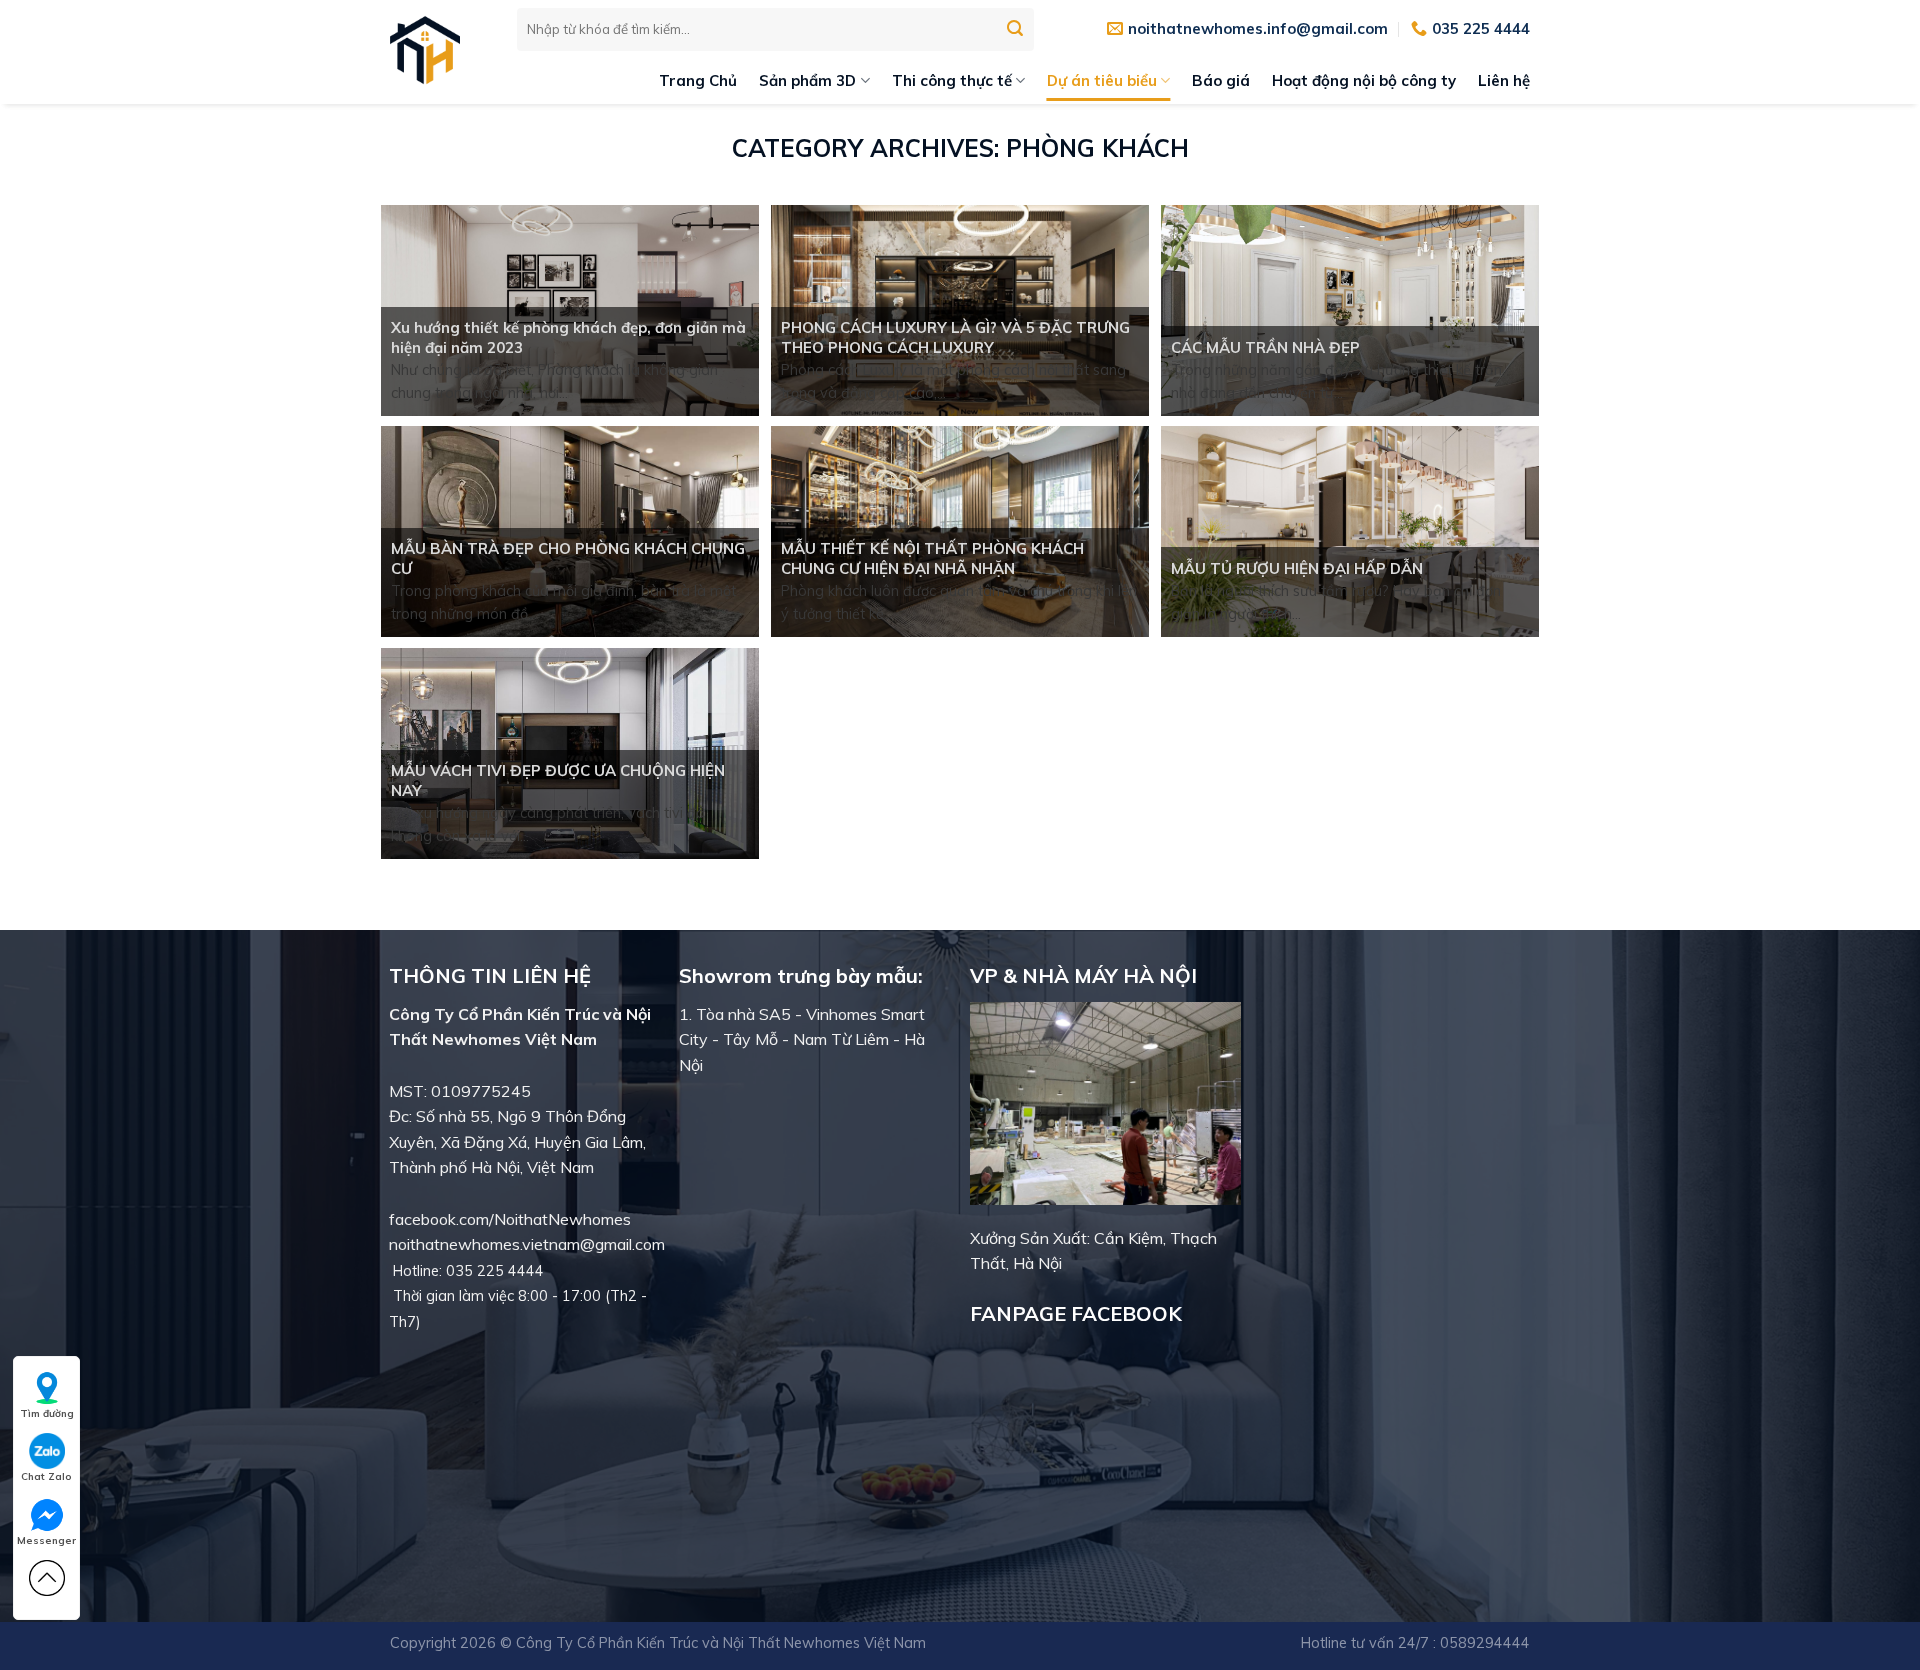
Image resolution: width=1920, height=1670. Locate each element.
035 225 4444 (495, 1271)
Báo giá (1221, 80)
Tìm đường (47, 1413)
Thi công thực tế (952, 80)
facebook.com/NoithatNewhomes (510, 1219)
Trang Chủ (698, 80)
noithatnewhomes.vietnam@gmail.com (527, 1244)
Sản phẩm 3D (807, 80)
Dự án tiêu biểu (1102, 80)
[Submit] (1015, 29)
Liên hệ (1504, 80)
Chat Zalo (46, 1476)
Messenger (46, 1540)
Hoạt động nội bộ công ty (1364, 80)
